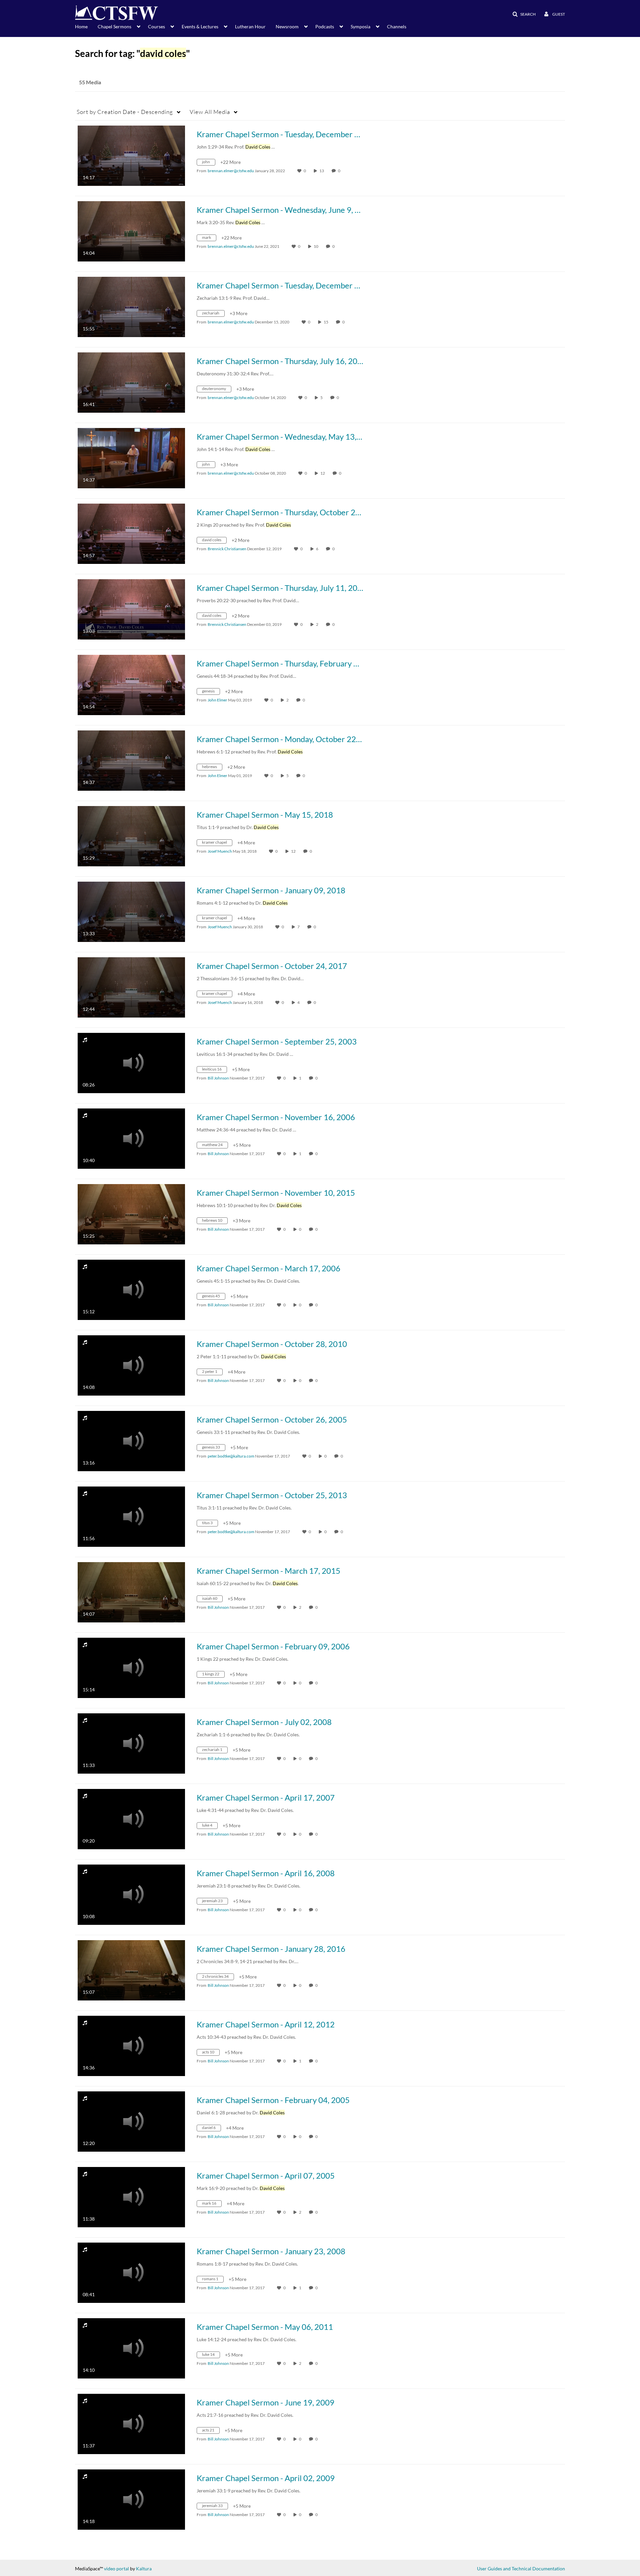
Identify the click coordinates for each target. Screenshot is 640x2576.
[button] (522, 14)
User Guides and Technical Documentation (521, 2569)
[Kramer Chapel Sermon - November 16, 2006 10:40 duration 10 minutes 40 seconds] (131, 1138)
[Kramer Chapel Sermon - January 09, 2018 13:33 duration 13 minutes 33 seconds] (131, 911)
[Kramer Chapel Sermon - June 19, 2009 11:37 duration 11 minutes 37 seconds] (131, 2423)
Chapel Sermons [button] (114, 26)
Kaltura (144, 2569)
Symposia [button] (360, 26)
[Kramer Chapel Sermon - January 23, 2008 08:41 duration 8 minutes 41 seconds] (131, 2272)
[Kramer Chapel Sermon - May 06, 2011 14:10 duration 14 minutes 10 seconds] (131, 2348)
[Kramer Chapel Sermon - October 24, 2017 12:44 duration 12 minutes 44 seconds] (131, 987)
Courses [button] (156, 26)
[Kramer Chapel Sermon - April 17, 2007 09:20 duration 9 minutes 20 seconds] (131, 1818)
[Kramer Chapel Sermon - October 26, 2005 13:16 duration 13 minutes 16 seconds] (131, 1440)
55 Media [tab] (90, 82)
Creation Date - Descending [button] (125, 112)
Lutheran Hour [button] (250, 26)
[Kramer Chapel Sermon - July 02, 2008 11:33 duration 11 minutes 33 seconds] (131, 1743)
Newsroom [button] (287, 26)
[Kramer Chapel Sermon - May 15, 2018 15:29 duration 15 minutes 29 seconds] (131, 836)
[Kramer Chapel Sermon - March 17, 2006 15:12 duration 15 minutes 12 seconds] (131, 1289)
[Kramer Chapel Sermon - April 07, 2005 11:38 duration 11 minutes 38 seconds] (131, 2196)
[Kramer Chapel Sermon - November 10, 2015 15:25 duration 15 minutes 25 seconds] (131, 1214)
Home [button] (81, 26)
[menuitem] (86, 26)
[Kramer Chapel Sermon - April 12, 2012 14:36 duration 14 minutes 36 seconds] (131, 2045)
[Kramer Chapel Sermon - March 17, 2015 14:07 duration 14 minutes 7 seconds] (131, 1592)
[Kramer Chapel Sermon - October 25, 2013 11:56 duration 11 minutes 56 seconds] (131, 1516)
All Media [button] (210, 112)
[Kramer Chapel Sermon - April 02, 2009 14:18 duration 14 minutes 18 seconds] (131, 2499)
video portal (116, 2569)
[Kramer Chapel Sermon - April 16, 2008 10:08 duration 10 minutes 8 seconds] (131, 1894)
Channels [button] (397, 26)
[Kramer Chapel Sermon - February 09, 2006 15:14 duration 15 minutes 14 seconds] (131, 1667)
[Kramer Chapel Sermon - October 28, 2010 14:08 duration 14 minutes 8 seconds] (131, 1365)
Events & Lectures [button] (200, 26)
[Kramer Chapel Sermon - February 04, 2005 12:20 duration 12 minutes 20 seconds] (131, 2121)
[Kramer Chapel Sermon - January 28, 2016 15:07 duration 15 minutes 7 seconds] (131, 1970)
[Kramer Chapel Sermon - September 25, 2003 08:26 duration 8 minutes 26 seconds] (131, 1062)
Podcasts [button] (325, 26)
